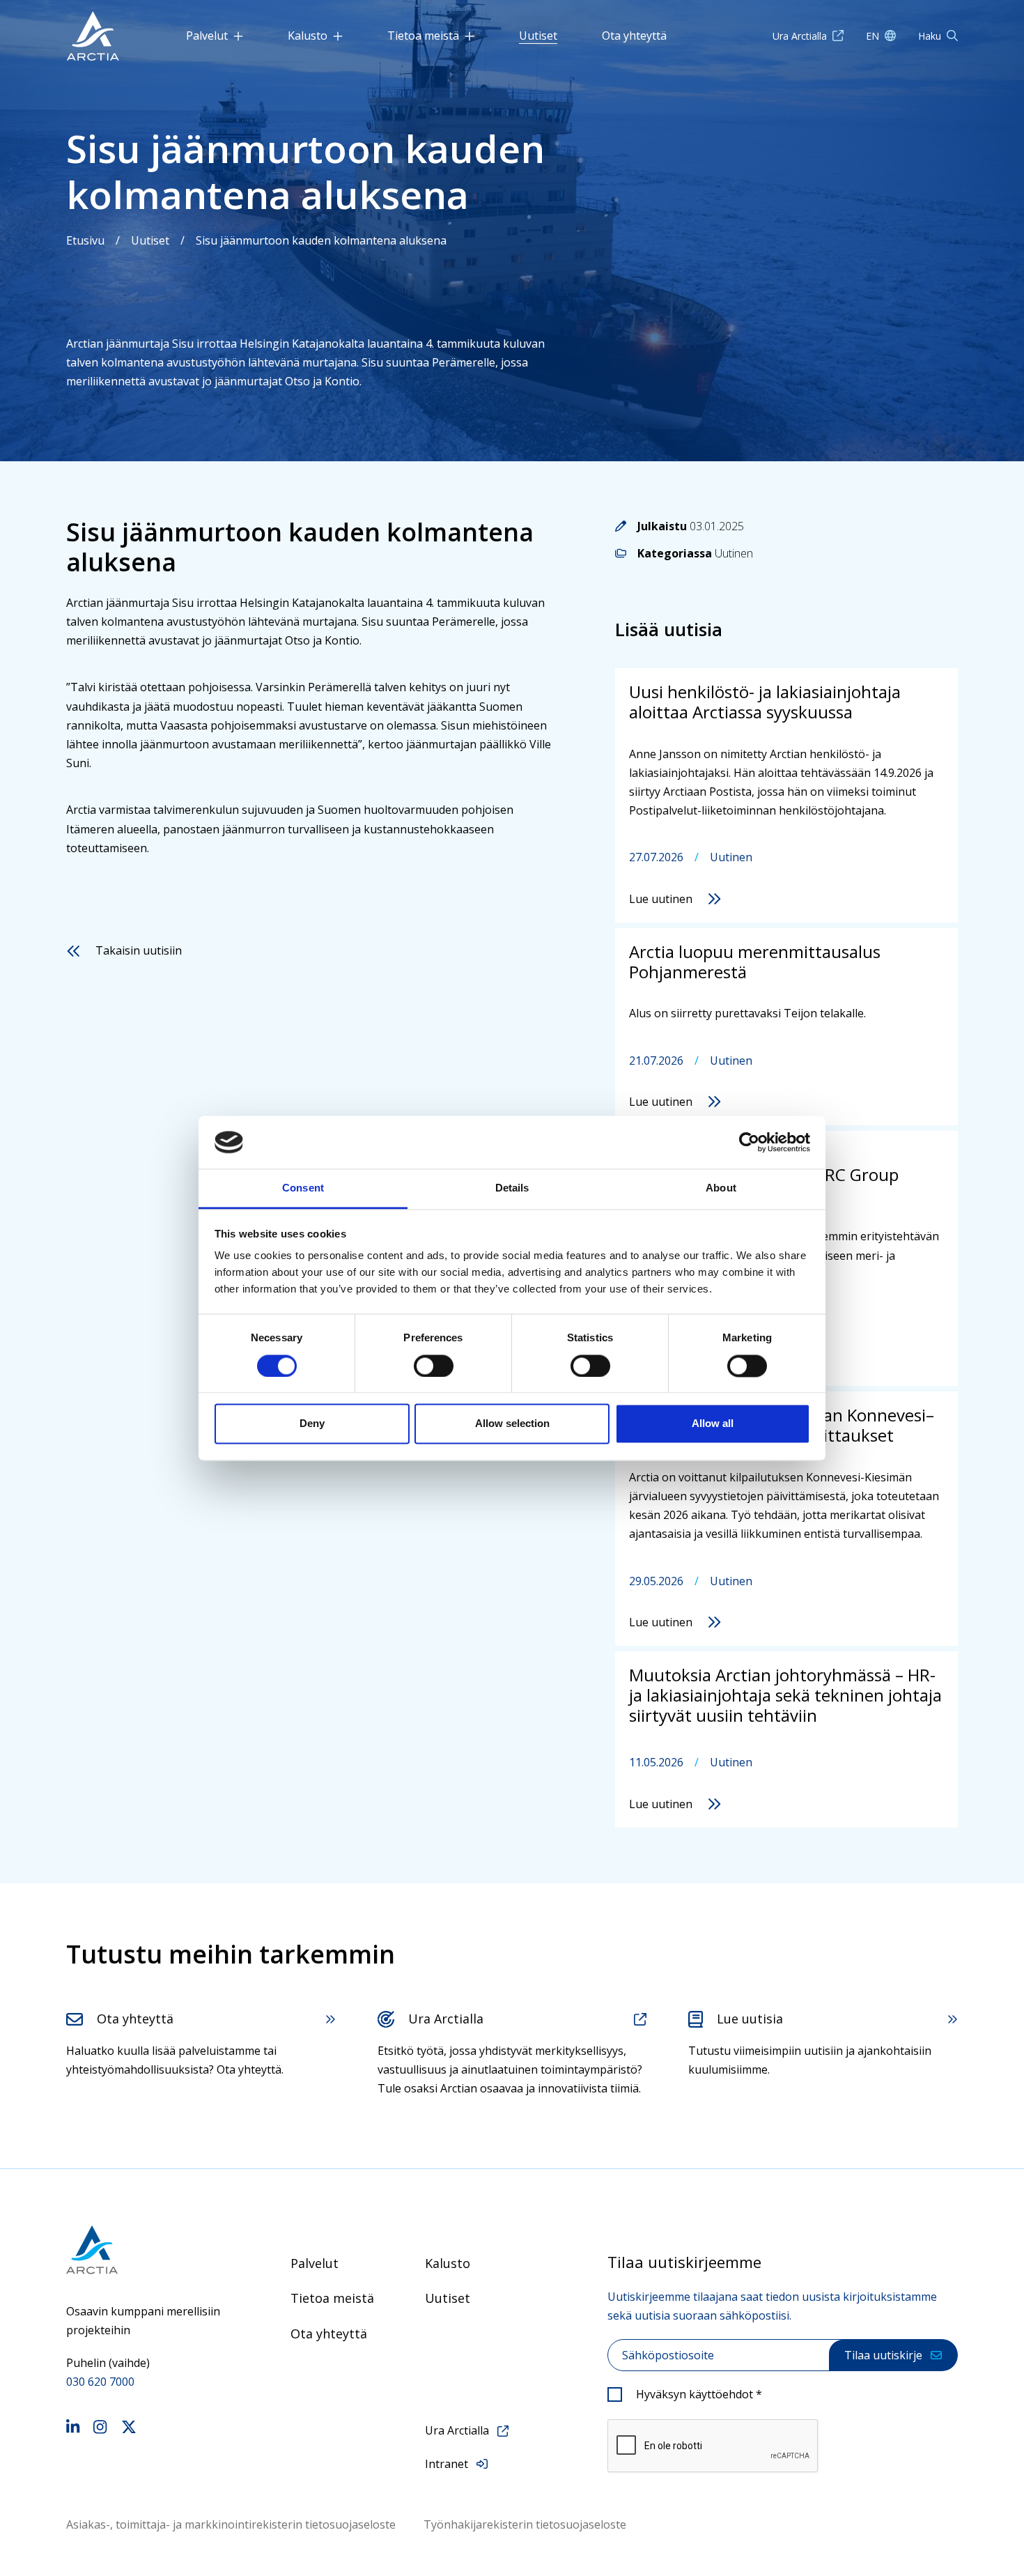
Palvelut (207, 36)
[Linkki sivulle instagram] (100, 2429)
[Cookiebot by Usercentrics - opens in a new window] (749, 1142)
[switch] (434, 1366)
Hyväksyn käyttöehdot (699, 2394)
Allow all (713, 1424)
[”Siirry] (93, 36)
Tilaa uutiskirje (883, 2355)
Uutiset (538, 36)
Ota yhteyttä (634, 36)
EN (872, 36)
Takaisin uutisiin (139, 950)
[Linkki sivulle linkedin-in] (73, 2429)
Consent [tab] (303, 1188)
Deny (312, 1424)
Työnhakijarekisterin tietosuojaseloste (525, 2524)
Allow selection (512, 1424)
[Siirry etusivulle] (143, 2250)
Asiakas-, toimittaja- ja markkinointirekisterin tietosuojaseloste (231, 2524)
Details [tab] (512, 1188)
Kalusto (308, 36)
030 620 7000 (100, 2382)
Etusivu (85, 240)
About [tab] (721, 1188)
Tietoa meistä (423, 36)
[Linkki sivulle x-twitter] (129, 2429)
